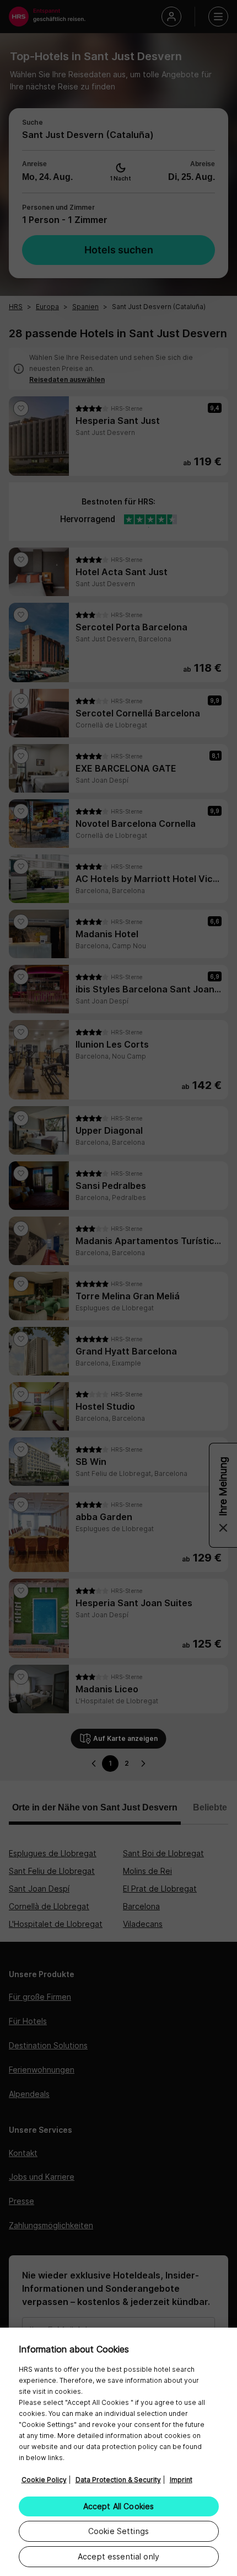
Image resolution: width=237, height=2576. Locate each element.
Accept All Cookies (119, 2506)
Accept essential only (118, 2556)
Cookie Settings (118, 2531)
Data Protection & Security (118, 2480)
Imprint (181, 2480)
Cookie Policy (44, 2480)
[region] (118, 2452)
